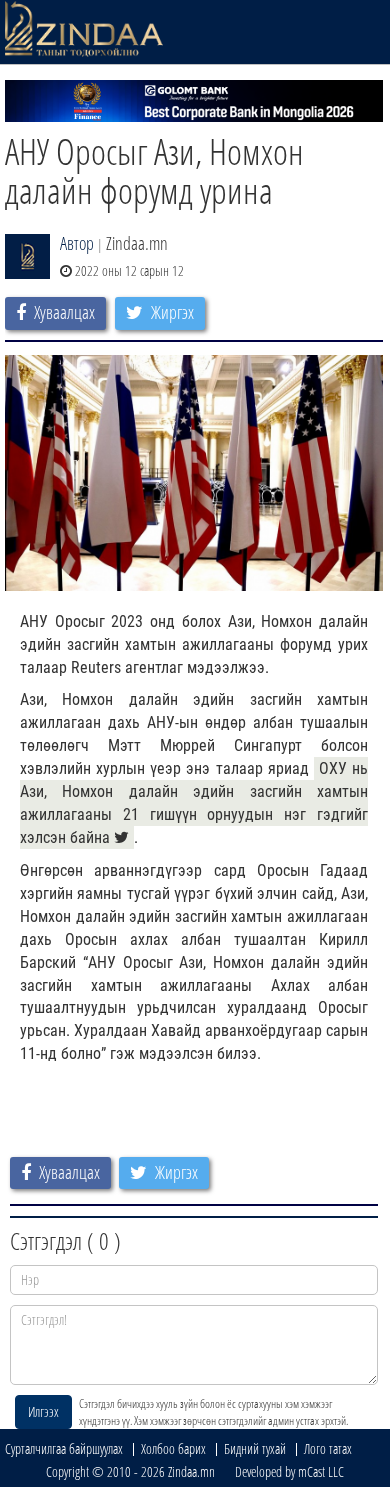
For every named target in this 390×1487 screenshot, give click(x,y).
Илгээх (43, 1411)
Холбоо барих (173, 1448)
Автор (77, 243)
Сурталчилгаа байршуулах (64, 1448)
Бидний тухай (255, 1448)
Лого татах (328, 1448)
